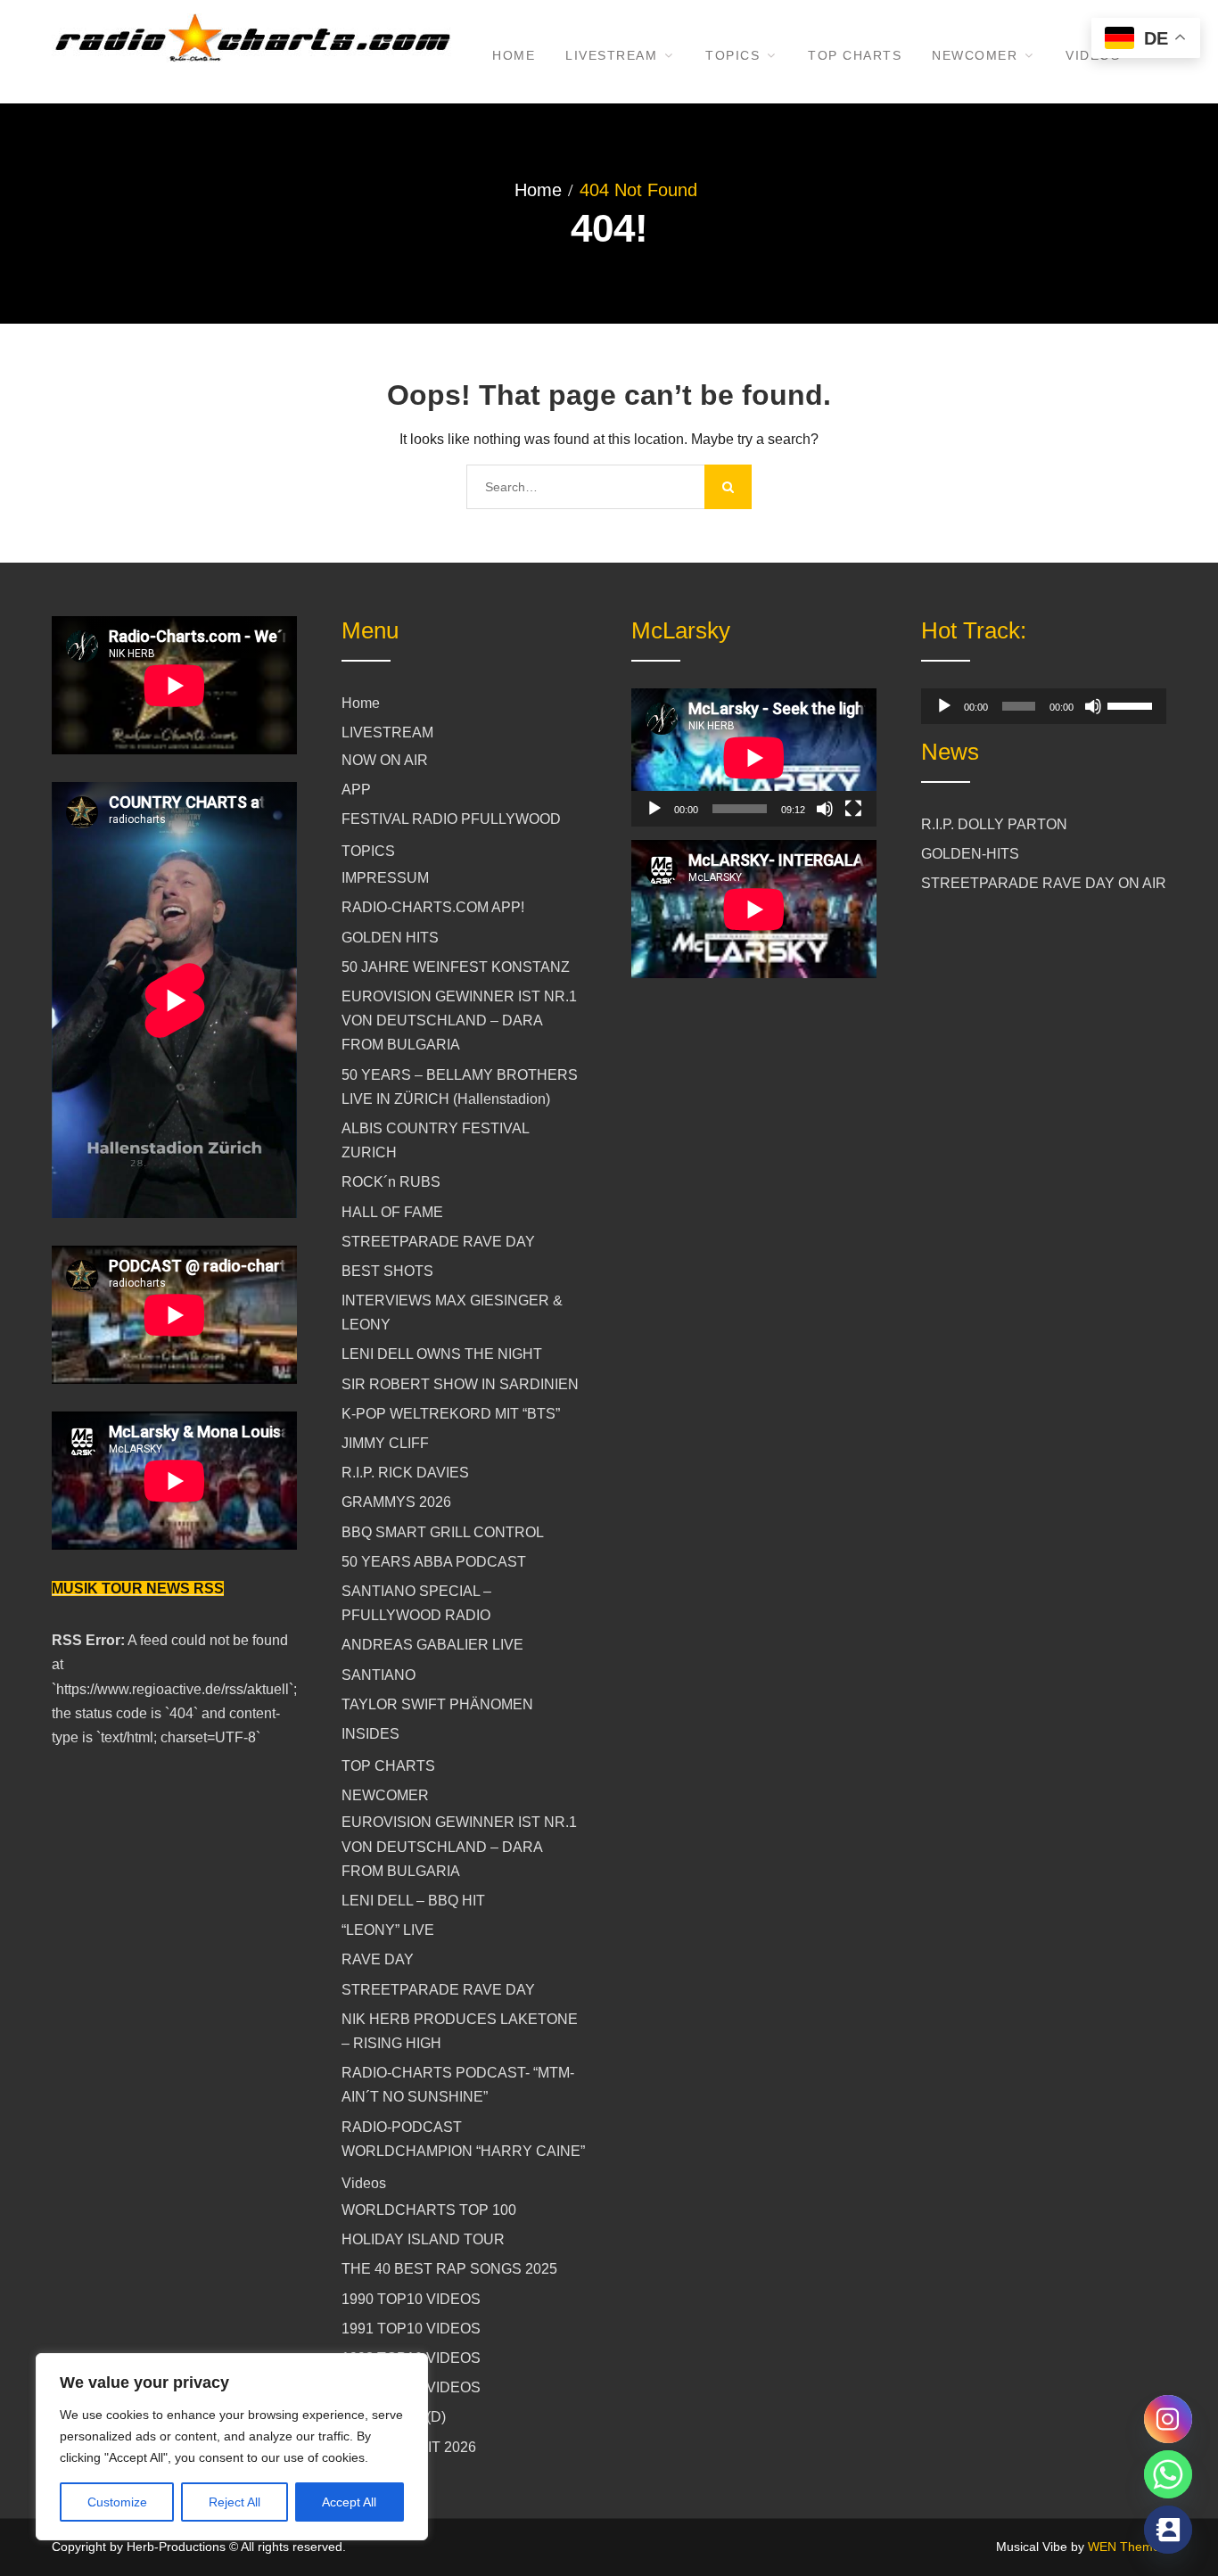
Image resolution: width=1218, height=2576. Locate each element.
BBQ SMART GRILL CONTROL (443, 1532)
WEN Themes (1127, 2547)
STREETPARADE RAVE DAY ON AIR (1044, 883)
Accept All (349, 2502)
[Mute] (825, 809)
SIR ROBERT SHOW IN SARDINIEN (460, 1384)
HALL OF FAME (392, 1212)
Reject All (235, 2502)
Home (514, 55)
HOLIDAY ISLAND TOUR (423, 2239)
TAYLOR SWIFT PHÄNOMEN (437, 1704)
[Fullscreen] (853, 809)
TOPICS (732, 55)
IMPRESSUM (385, 878)
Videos (364, 2183)
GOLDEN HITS (390, 938)
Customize (117, 2502)
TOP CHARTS (855, 55)
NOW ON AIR (385, 760)
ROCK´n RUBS (391, 1182)
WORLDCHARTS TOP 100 (429, 2210)
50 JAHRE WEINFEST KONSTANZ (456, 967)
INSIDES (370, 1734)
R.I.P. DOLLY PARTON (994, 824)
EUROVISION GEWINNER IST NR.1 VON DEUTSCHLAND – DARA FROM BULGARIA (459, 1021)
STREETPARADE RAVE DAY (438, 1242)
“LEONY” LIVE (388, 1930)
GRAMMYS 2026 (396, 1502)
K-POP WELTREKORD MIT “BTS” (451, 1414)
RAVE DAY (378, 1959)
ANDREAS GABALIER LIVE (432, 1645)
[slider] (1132, 704)
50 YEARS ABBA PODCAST (434, 1562)
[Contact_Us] (1168, 2530)
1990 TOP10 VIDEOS (411, 2299)
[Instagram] (1168, 2419)
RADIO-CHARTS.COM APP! (433, 907)
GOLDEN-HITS (970, 854)
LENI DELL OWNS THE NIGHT (442, 1354)
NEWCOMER (975, 55)
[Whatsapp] (1168, 2474)
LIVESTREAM (611, 55)
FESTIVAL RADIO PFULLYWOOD (451, 819)
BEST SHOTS (387, 1271)
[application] (754, 757)
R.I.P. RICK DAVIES (405, 1473)
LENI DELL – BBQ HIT (413, 1901)
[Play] (654, 809)
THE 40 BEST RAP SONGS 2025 (449, 2269)
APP (356, 790)
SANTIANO (379, 1675)
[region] (232, 2447)
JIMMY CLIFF (385, 1443)
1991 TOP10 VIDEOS (411, 2329)
